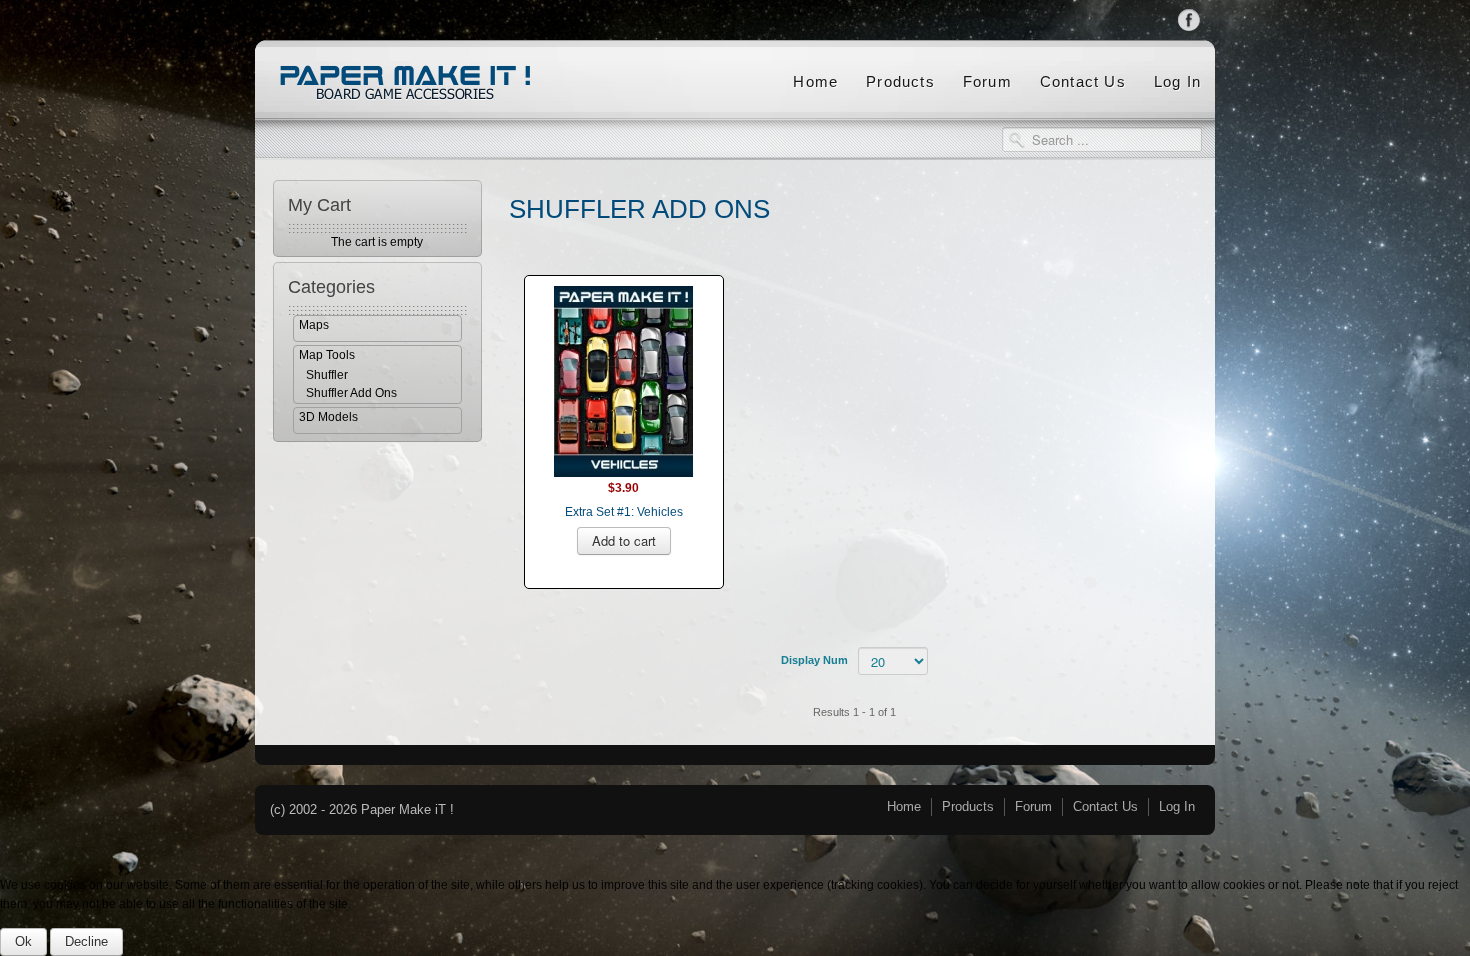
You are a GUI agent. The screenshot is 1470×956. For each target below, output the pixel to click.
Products (900, 81)
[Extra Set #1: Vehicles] (624, 380)
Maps (314, 325)
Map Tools (327, 355)
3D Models (328, 417)
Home (815, 81)
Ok (23, 941)
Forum (987, 81)
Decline (86, 941)
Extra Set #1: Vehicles (624, 512)
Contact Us (1083, 81)
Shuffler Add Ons (351, 393)
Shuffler (327, 375)
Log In (1177, 81)
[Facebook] (1189, 19)
